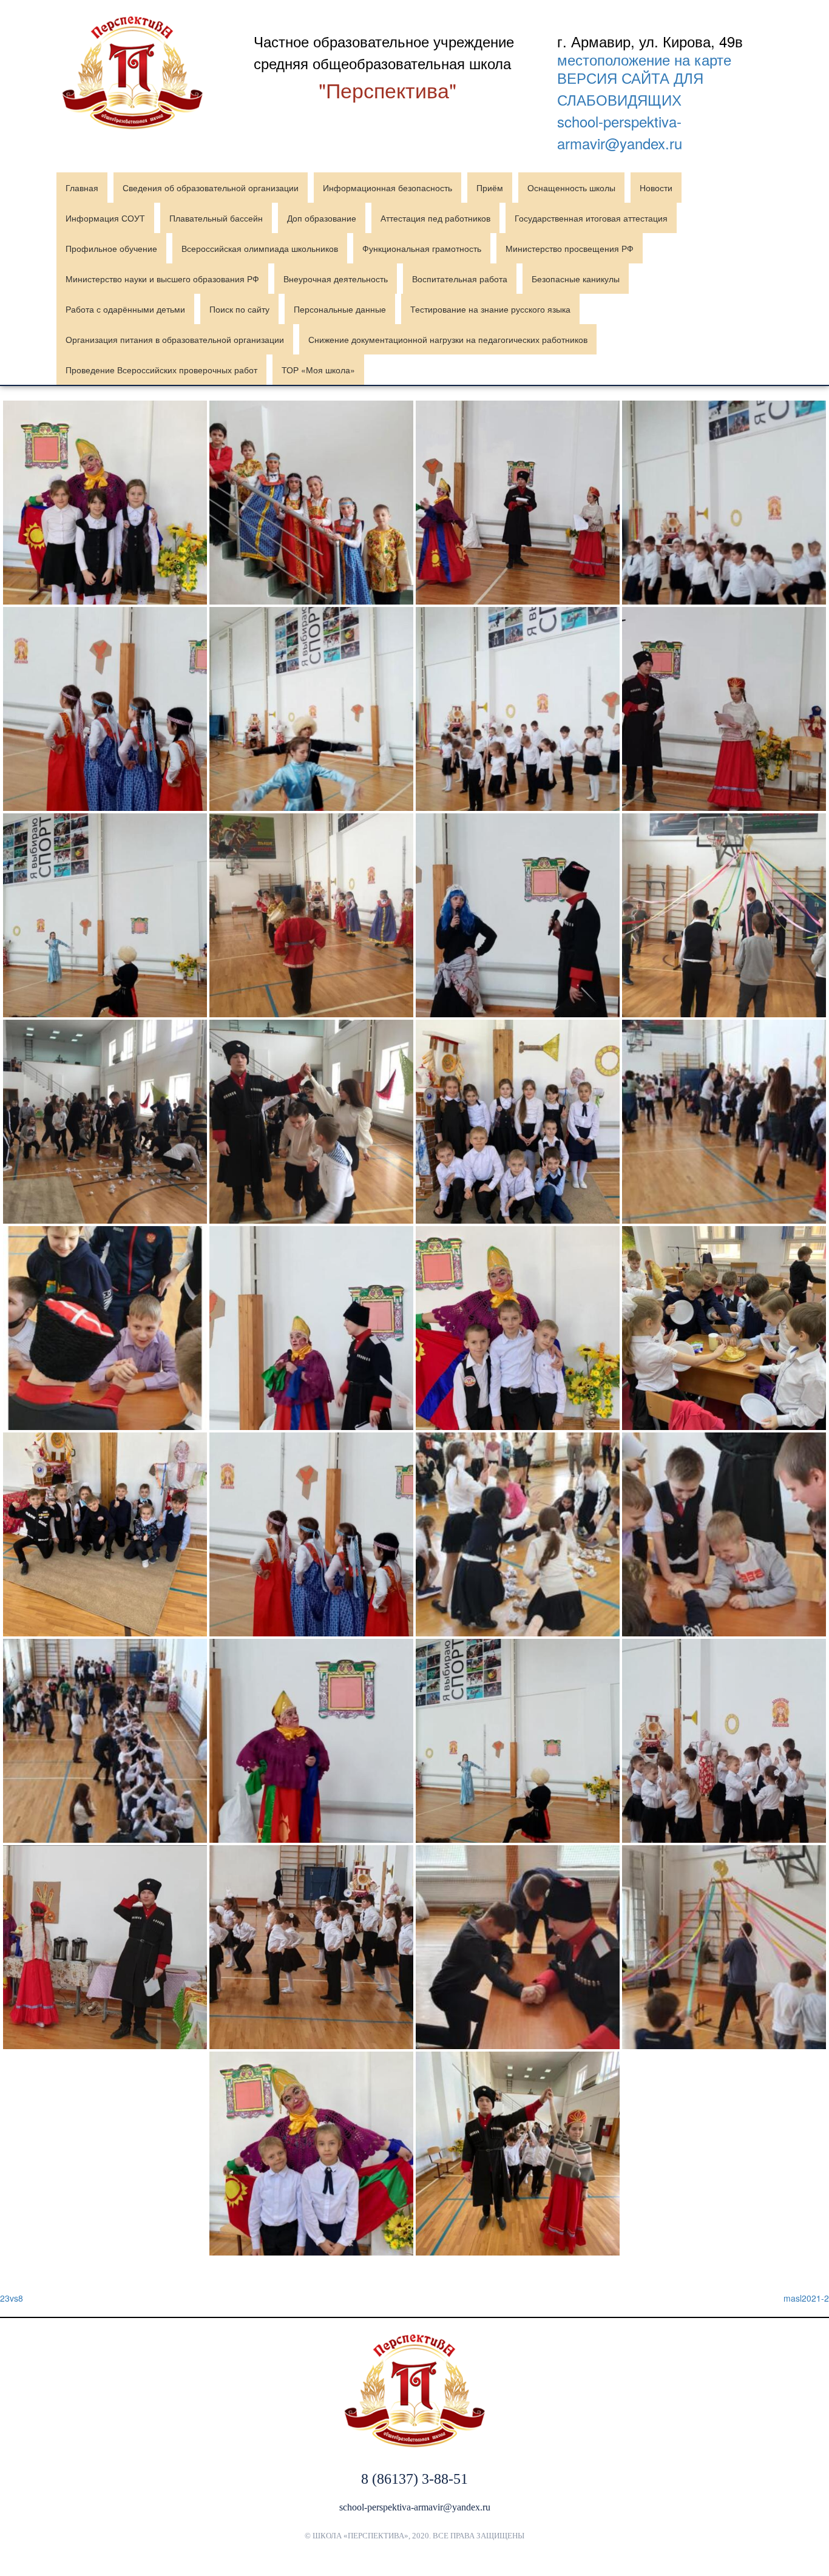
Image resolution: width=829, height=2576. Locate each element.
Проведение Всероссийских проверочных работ (161, 370)
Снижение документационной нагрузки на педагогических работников (448, 339)
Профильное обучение (111, 248)
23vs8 (12, 2298)
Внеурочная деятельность (336, 279)
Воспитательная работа (460, 279)
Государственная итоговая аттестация (591, 218)
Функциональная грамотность (422, 248)
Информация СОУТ (105, 218)
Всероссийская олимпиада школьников (260, 248)
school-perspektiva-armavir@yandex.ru (620, 132)
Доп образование (322, 218)
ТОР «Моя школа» (318, 370)
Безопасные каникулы (576, 279)
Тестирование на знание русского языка (490, 309)
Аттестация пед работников (435, 218)
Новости (656, 188)
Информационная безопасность (387, 188)
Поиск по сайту (239, 309)
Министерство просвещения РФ (570, 248)
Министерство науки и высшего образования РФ (162, 279)
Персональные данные (340, 309)
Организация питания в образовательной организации (175, 339)
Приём (490, 188)
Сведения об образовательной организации (211, 188)
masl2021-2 (806, 2298)
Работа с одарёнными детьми (125, 309)
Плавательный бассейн (216, 218)
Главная (82, 188)
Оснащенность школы (571, 188)
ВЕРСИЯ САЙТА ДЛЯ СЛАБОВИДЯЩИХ (630, 88)
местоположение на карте (644, 59)
